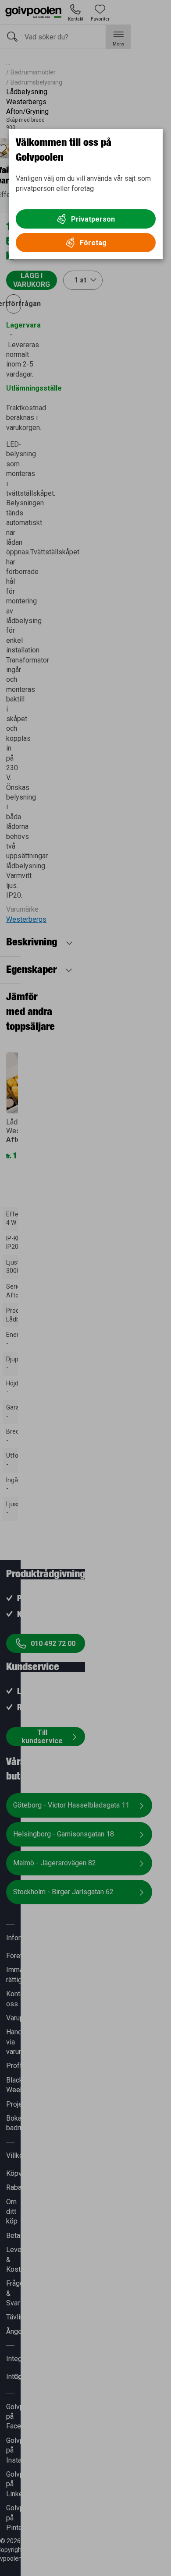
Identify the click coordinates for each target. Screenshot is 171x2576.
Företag (93, 243)
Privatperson (93, 219)
